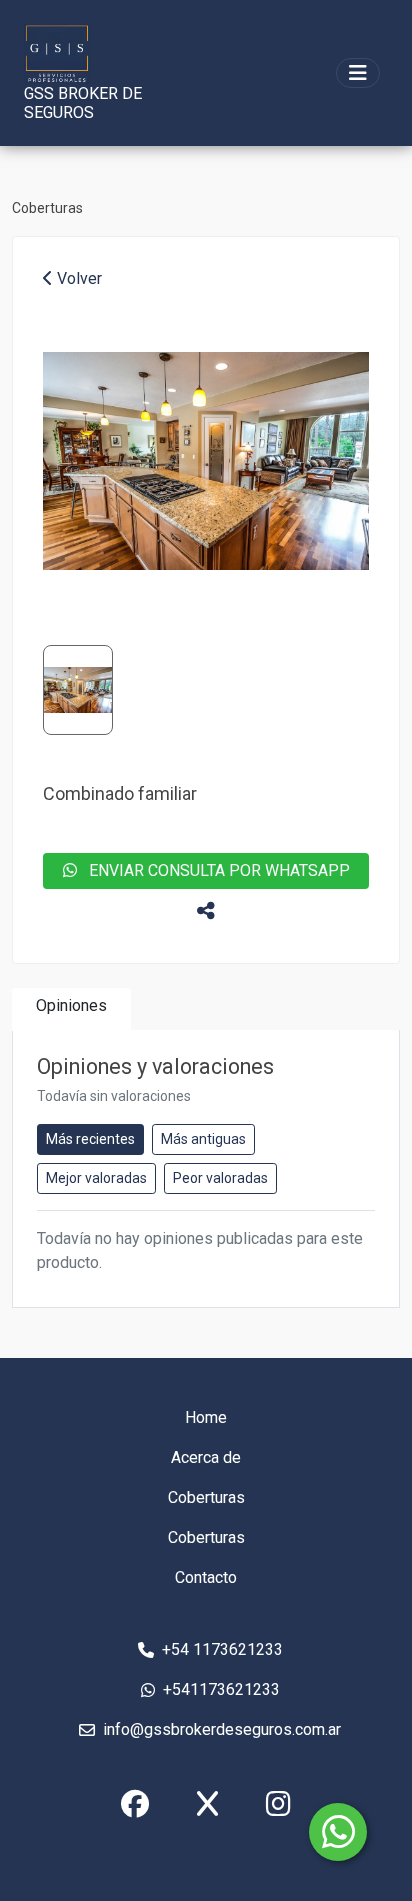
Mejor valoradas (96, 1178)
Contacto (206, 1577)
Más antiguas (203, 1139)
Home (206, 1417)
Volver (77, 278)
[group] (206, 461)
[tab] (71, 1009)
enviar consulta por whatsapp (213, 870)
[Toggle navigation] (358, 73)
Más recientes (90, 1139)
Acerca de (206, 1457)
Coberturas (47, 208)
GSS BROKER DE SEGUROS (83, 103)
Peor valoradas (220, 1178)
